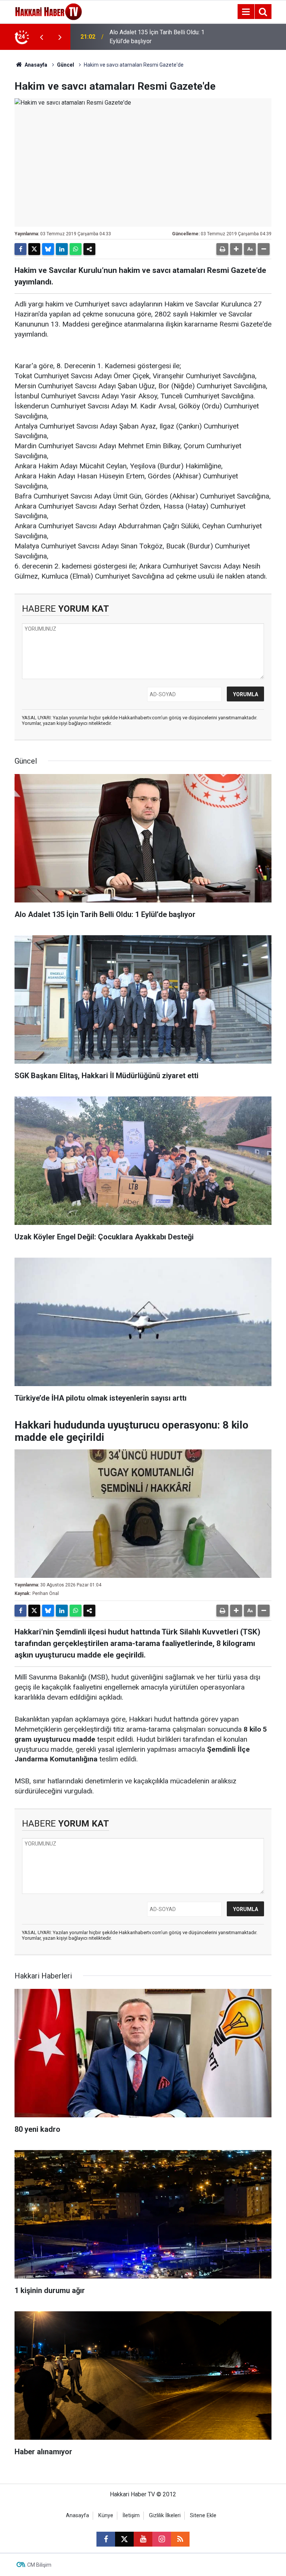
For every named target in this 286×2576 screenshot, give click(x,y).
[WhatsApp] (76, 249)
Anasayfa (35, 65)
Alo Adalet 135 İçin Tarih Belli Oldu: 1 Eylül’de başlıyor (157, 37)
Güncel (66, 65)
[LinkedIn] (62, 249)
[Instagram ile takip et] (162, 2539)
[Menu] (246, 12)
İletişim (131, 2515)
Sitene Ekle (203, 2515)
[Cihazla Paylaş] (89, 249)
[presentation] (41, 37)
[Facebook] (20, 249)
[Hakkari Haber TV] (49, 11)
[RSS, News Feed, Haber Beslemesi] (180, 2539)
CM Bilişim (39, 2565)
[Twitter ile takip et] (124, 2539)
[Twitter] (34, 249)
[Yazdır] (222, 249)
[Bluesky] (48, 249)
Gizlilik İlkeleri (165, 2515)
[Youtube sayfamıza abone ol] (143, 2539)
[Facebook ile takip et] (106, 2539)
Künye (106, 2515)
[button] (236, 249)
